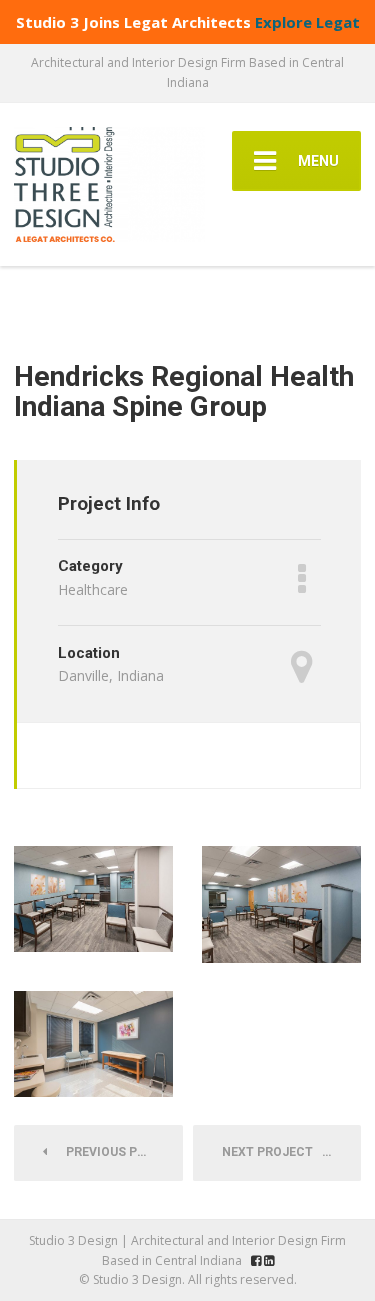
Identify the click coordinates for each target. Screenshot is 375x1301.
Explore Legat (307, 22)
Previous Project (119, 1152)
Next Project (272, 1152)
